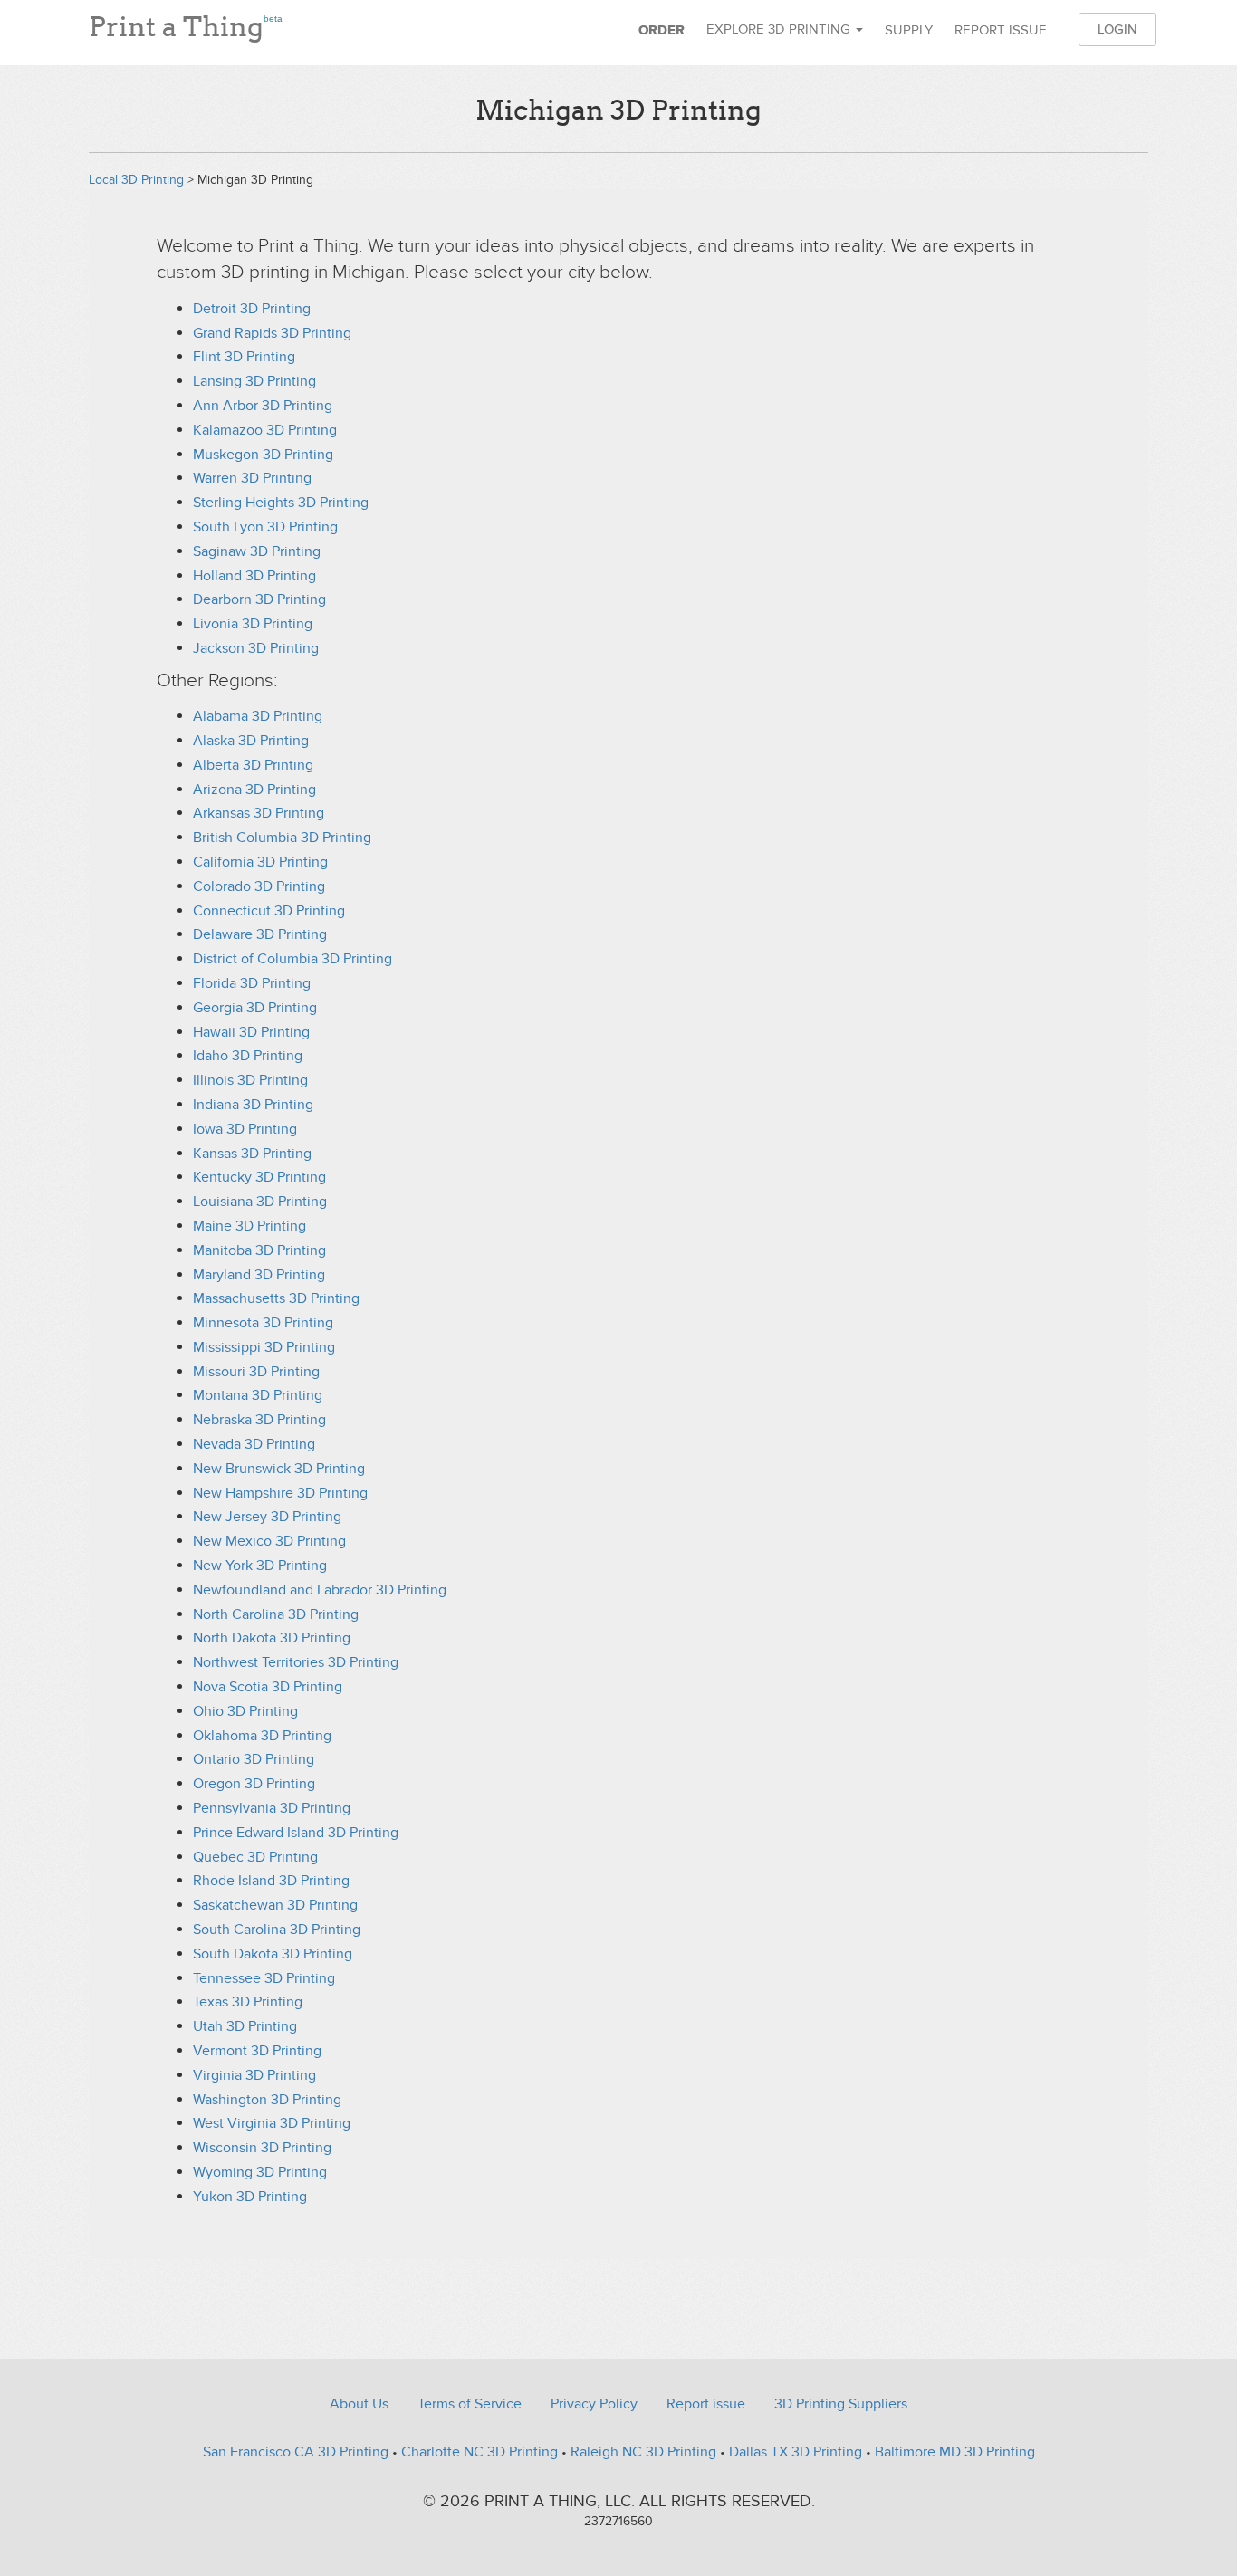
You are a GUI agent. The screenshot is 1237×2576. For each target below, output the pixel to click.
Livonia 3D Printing (253, 624)
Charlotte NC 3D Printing (479, 2452)
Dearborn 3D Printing (259, 599)
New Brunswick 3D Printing (279, 1469)
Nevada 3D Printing (254, 1444)
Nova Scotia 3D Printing (268, 1687)
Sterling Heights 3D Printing (281, 503)
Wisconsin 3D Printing (262, 2148)
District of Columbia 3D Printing (292, 959)
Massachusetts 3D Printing (276, 1298)
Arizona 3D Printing (254, 790)
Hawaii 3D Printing (251, 1032)
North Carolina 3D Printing (276, 1614)
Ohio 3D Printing (245, 1711)
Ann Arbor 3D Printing (263, 406)
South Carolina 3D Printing (277, 1930)
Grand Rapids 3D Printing (272, 333)
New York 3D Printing (260, 1566)
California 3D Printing (260, 862)
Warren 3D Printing (252, 478)
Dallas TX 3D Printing (796, 2452)
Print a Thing (186, 23)
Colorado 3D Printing (259, 886)
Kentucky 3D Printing (259, 1177)
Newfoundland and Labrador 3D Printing (320, 1590)
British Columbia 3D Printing (282, 838)
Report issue (1001, 30)
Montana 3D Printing (258, 1395)
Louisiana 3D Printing (260, 1202)
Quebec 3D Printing (255, 1857)
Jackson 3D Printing (256, 648)
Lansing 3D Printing (254, 381)
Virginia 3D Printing (254, 2075)
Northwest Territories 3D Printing (296, 1662)
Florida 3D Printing (252, 983)
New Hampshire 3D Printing (280, 1493)
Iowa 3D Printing (245, 1129)
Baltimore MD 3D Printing (955, 2452)
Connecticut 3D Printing (269, 911)
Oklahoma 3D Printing (262, 1736)
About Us (359, 2404)
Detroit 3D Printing (252, 309)
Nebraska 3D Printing (259, 1420)
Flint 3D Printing (244, 357)
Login (1117, 29)
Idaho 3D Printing (248, 1056)
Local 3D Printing (136, 180)
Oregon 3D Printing (254, 1784)
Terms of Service (470, 2404)
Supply (909, 30)
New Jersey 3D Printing (267, 1517)
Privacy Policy (594, 2404)
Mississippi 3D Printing (264, 1347)
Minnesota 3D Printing (263, 1323)
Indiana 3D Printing (253, 1105)
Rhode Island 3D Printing (271, 1881)
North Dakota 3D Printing (272, 1638)
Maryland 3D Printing (259, 1275)
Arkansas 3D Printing (259, 813)
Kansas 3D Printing (252, 1154)
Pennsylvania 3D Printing (272, 1808)
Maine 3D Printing (249, 1226)
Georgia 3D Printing (255, 1008)
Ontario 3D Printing (254, 1759)
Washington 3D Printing (267, 2100)
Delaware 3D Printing (260, 934)
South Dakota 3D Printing (273, 1954)
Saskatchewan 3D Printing (275, 1905)
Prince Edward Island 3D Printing (296, 1833)
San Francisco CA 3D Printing (296, 2452)
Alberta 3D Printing (253, 765)
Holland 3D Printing (254, 576)
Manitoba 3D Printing (259, 1250)
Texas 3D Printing (248, 2002)
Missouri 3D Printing (256, 1372)
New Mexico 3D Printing (269, 1541)
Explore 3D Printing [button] (780, 29)
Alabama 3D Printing (258, 716)
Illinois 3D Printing (250, 1080)
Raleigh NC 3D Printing (643, 2452)
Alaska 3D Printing (251, 741)
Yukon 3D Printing (250, 2197)
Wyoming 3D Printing (260, 2172)
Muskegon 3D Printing (263, 455)
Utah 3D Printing (245, 2026)
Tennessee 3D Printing (264, 1978)
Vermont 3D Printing (257, 2051)
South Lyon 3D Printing (265, 527)
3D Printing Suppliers (841, 2404)
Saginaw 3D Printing (257, 551)
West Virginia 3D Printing (272, 2123)
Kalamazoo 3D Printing (265, 430)
